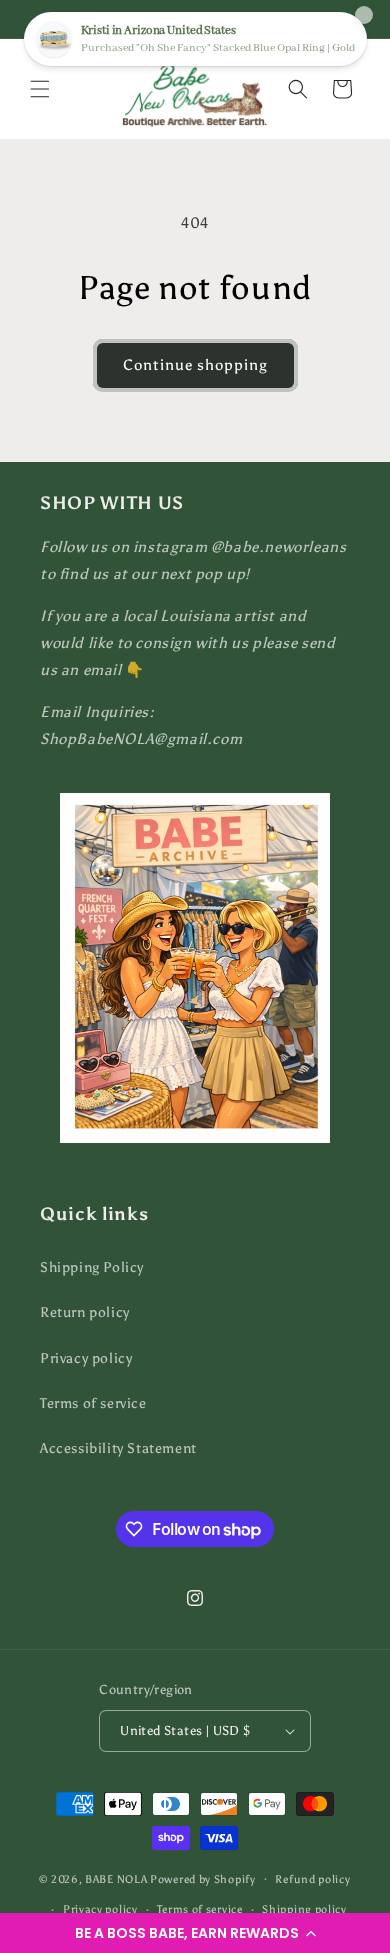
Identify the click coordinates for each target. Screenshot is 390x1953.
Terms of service (93, 1403)
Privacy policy (86, 1358)
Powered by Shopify (203, 1878)
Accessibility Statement (118, 1448)
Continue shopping (195, 365)
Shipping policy (304, 1909)
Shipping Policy (92, 1267)
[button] (195, 1933)
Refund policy (312, 1879)
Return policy (85, 1312)
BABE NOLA (116, 1878)
